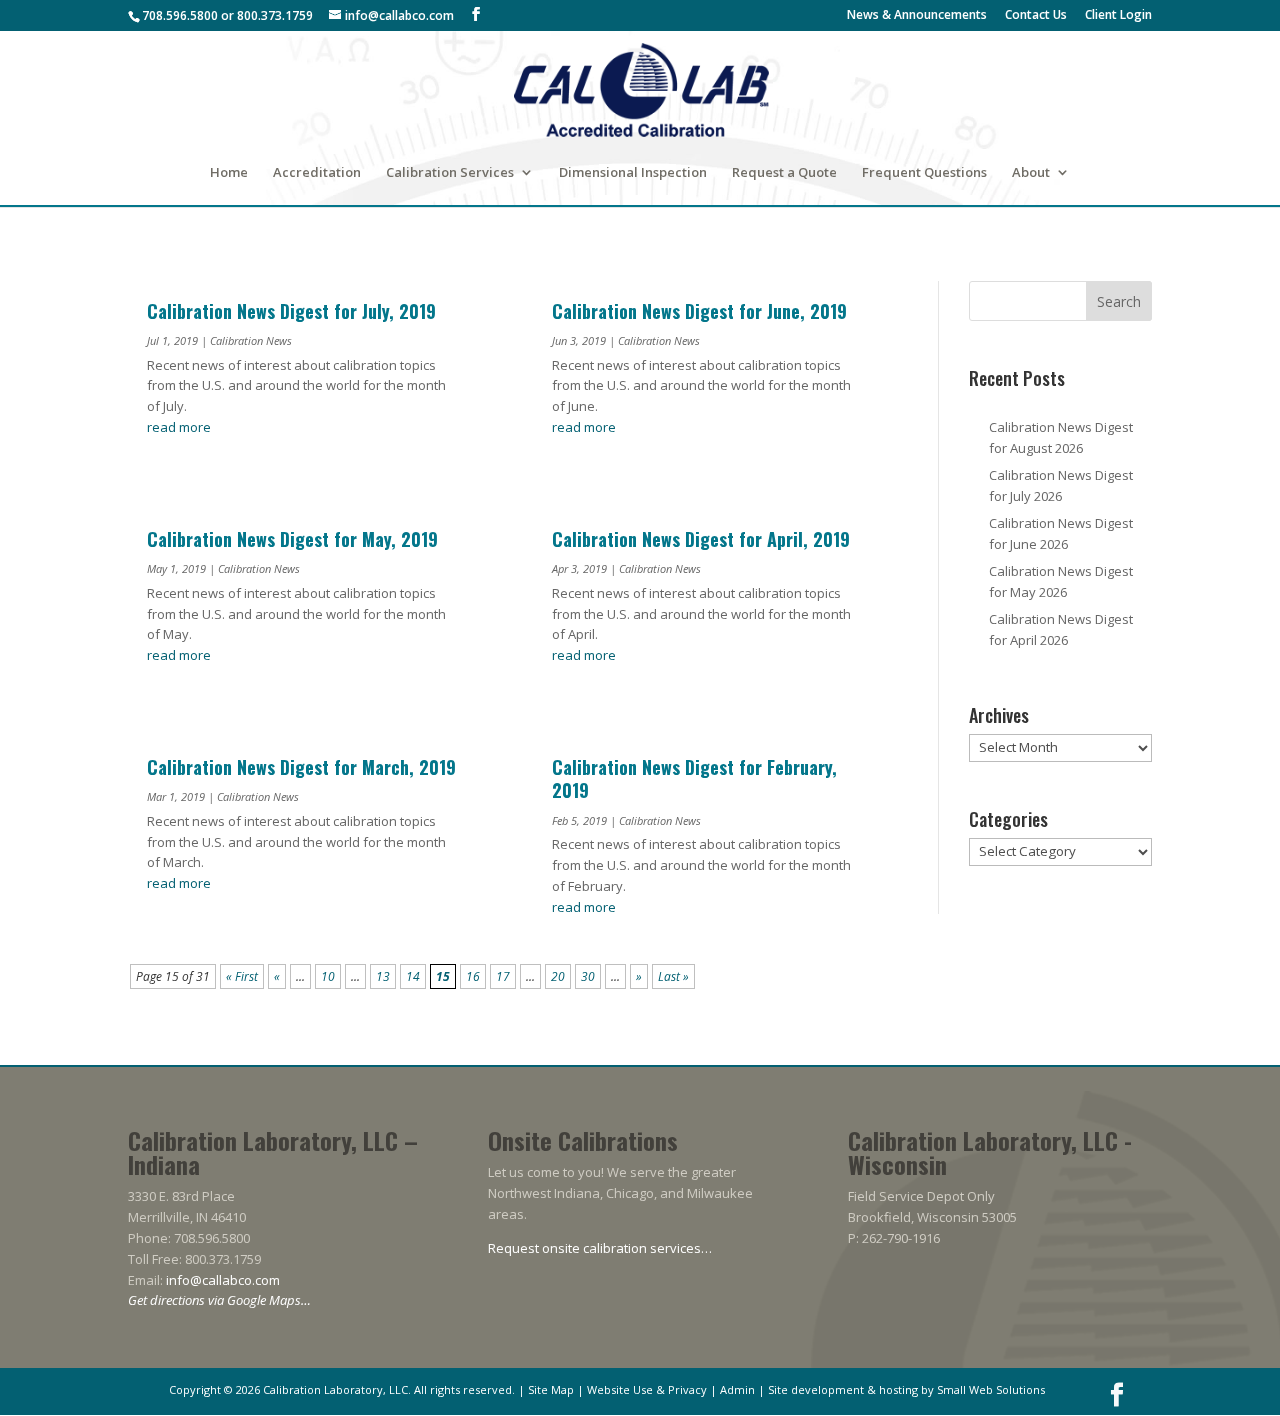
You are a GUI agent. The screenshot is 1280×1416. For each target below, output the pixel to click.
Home (229, 173)
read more (179, 427)
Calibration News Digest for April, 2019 (701, 539)
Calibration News (251, 340)
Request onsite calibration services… (600, 1248)
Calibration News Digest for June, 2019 (699, 311)
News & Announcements (917, 16)
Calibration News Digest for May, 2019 (292, 539)
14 (413, 976)
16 (473, 976)
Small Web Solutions (991, 1389)
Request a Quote (784, 173)
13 (383, 976)
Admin (737, 1389)
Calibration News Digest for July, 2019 (291, 311)
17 (503, 976)
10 (328, 976)
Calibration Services (450, 173)
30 (588, 976)
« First (242, 976)
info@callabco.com (223, 1280)
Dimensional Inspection (633, 173)
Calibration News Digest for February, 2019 (694, 778)
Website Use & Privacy (647, 1389)
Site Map (551, 1389)
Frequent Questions (924, 173)
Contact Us (1036, 16)
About (1031, 173)
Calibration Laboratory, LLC (335, 1389)
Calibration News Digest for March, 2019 (301, 767)
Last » (673, 976)
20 (558, 976)
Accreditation (317, 173)
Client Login (1118, 16)
